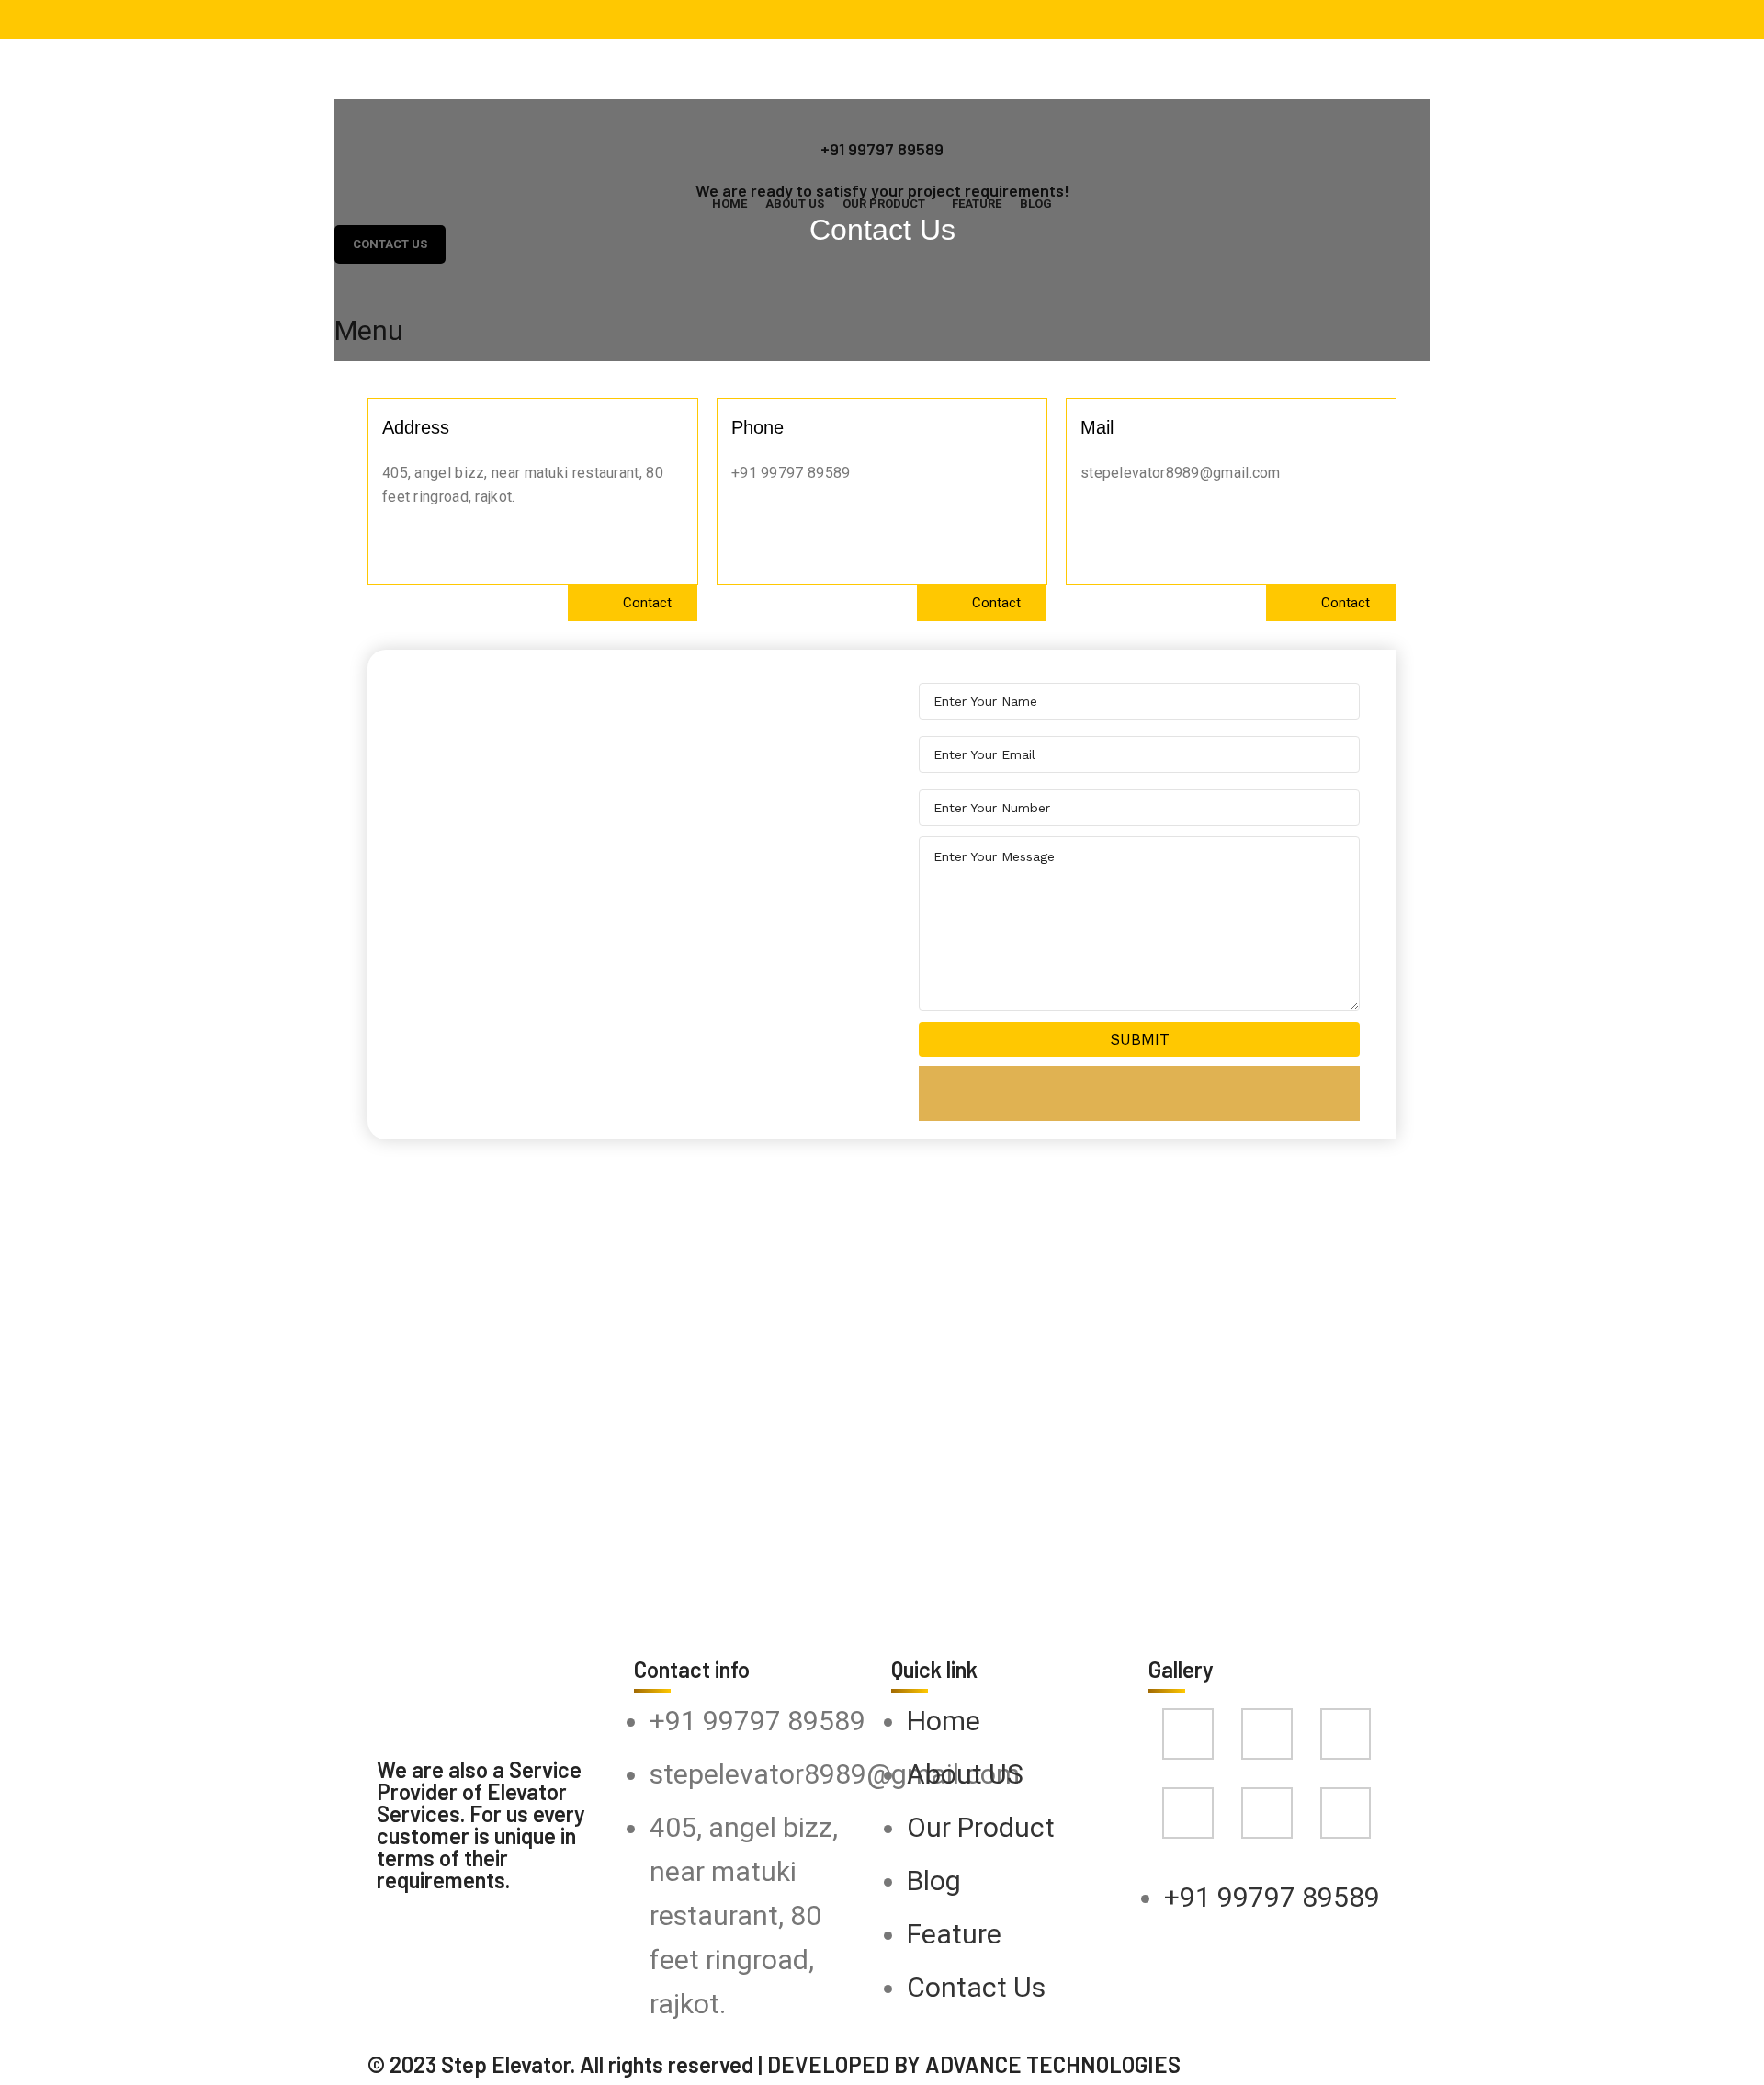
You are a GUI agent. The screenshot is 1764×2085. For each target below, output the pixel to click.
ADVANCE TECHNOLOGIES (1053, 2064)
